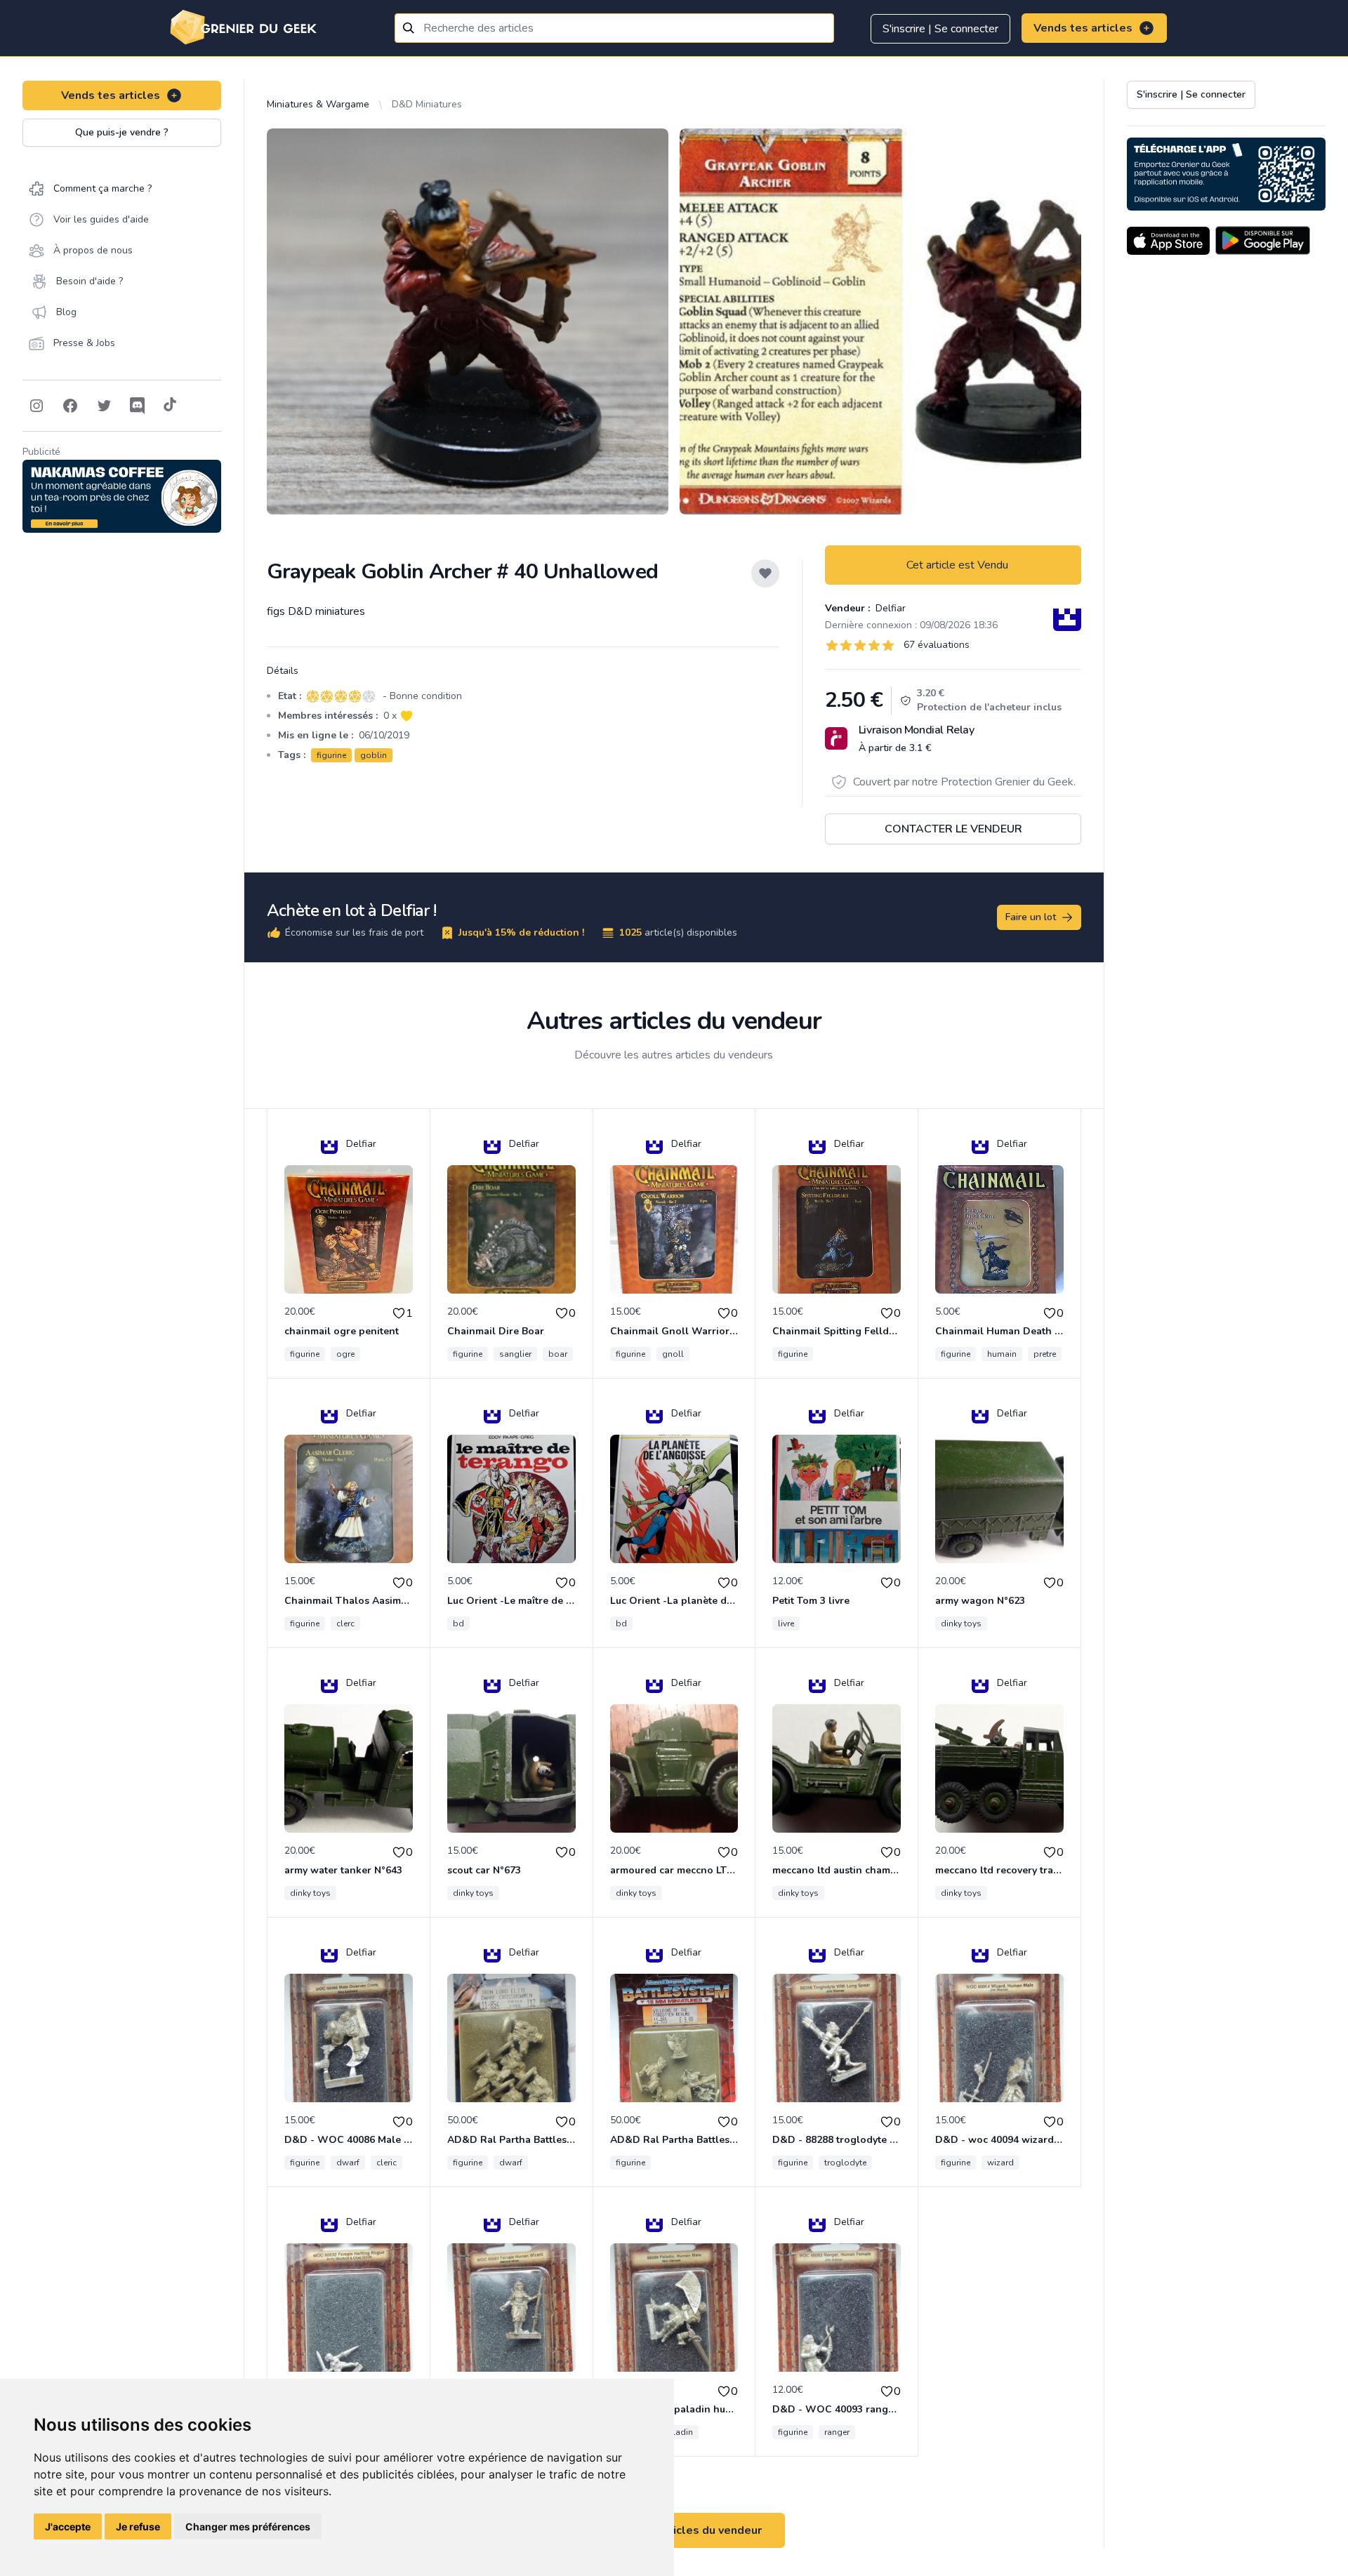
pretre (1045, 1354)
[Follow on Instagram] (37, 406)
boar (558, 1354)
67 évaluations (937, 645)
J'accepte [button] (68, 2527)
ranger (837, 2432)
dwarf (348, 2163)
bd (458, 1624)
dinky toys (961, 1624)
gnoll (673, 1354)
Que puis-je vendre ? (122, 132)
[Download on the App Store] (1168, 241)
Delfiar (889, 608)
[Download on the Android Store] (1263, 241)
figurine (331, 755)
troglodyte (845, 2163)
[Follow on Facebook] (70, 406)
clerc (345, 1624)
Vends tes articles (1083, 28)
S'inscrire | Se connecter (940, 29)
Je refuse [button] (138, 2527)
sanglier (515, 1354)
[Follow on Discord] (138, 406)
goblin (374, 755)
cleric (386, 2163)
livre (786, 1624)
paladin (678, 2432)
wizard (1000, 2163)
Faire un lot (1031, 917)
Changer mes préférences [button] (248, 2527)
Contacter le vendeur (953, 829)
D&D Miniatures (427, 104)
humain (1002, 1354)
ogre (345, 1354)
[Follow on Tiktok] (170, 406)
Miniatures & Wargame (318, 104)
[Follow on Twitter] (104, 406)
